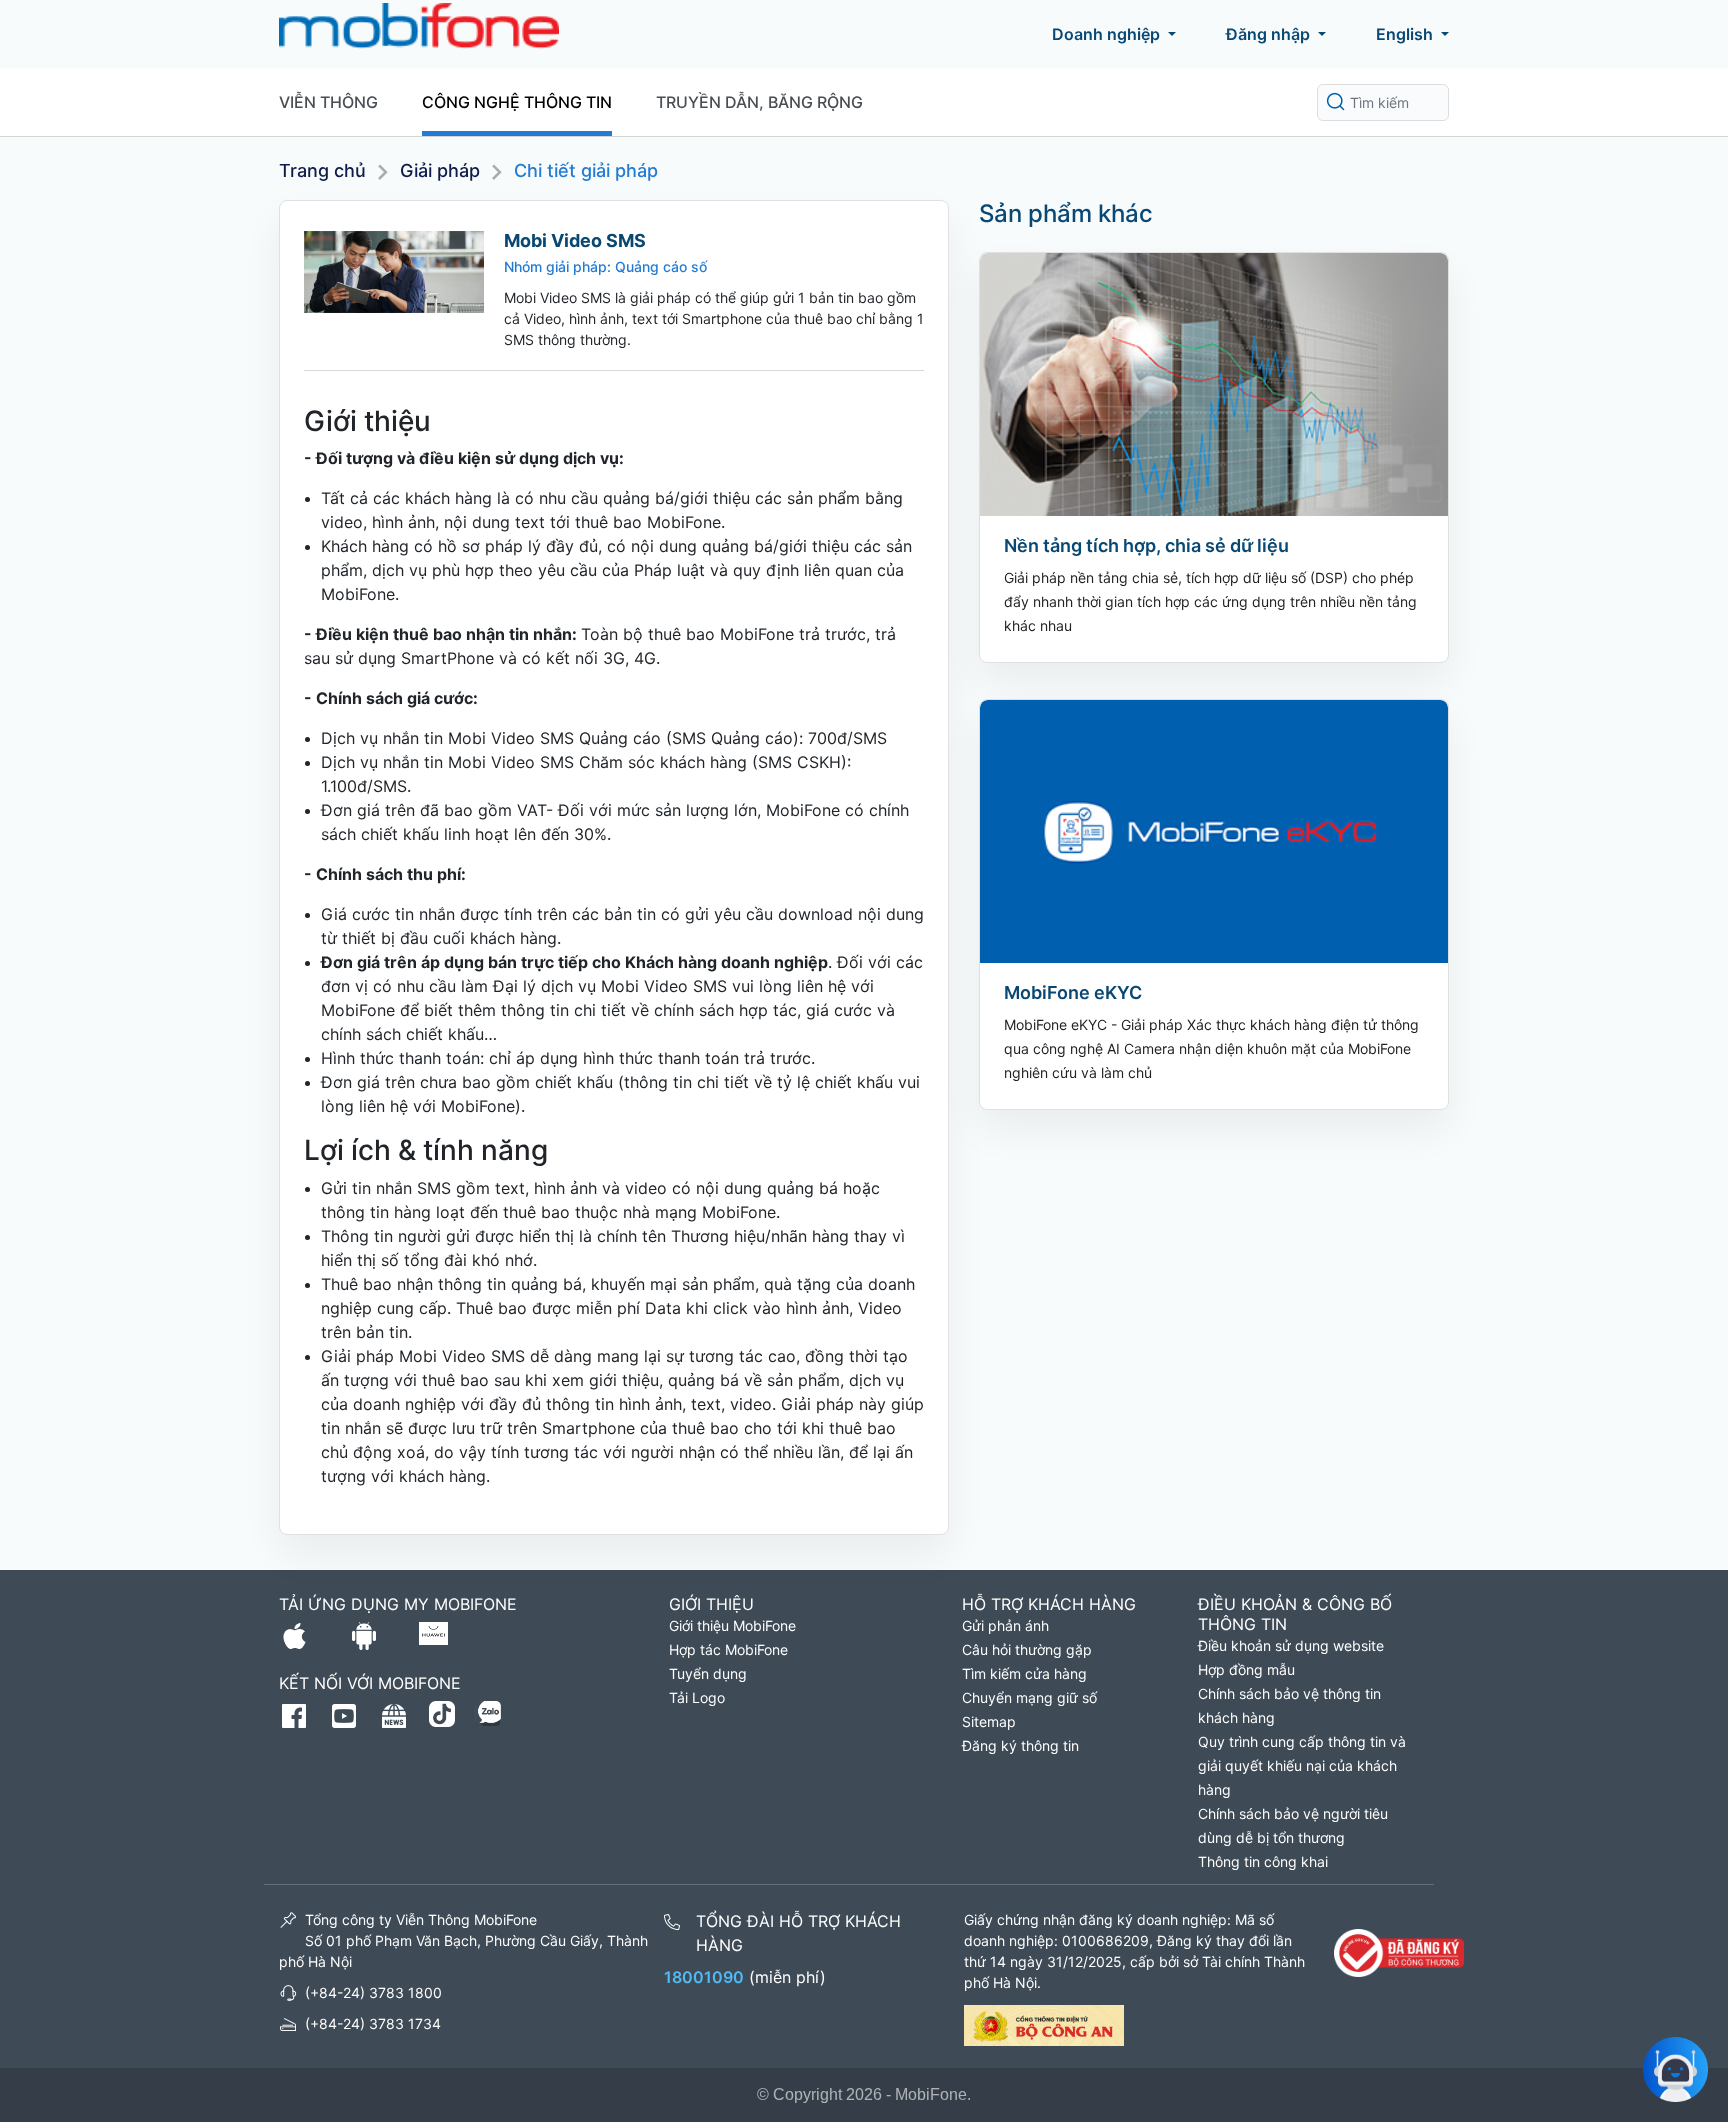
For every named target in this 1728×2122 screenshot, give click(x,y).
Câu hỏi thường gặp (1027, 1649)
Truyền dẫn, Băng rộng (759, 102)
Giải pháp (440, 170)
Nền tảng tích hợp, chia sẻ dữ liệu (1146, 545)
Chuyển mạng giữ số (1029, 1697)
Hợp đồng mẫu (1246, 1669)
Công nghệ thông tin (517, 102)
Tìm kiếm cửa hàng (1024, 1673)
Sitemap (989, 1721)
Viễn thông (328, 102)
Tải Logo (697, 1697)
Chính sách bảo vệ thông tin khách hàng (1289, 1705)
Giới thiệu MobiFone (732, 1625)
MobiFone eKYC (1073, 992)
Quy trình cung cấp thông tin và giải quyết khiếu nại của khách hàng (1302, 1765)
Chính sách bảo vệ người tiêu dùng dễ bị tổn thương (1293, 1825)
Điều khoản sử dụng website (1291, 1645)
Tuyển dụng (708, 1673)
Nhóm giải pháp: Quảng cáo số (605, 266)
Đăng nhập (1268, 34)
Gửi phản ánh (1005, 1625)
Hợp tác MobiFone (728, 1649)
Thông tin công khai (1263, 1861)
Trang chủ (322, 170)
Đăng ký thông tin (1020, 1745)
